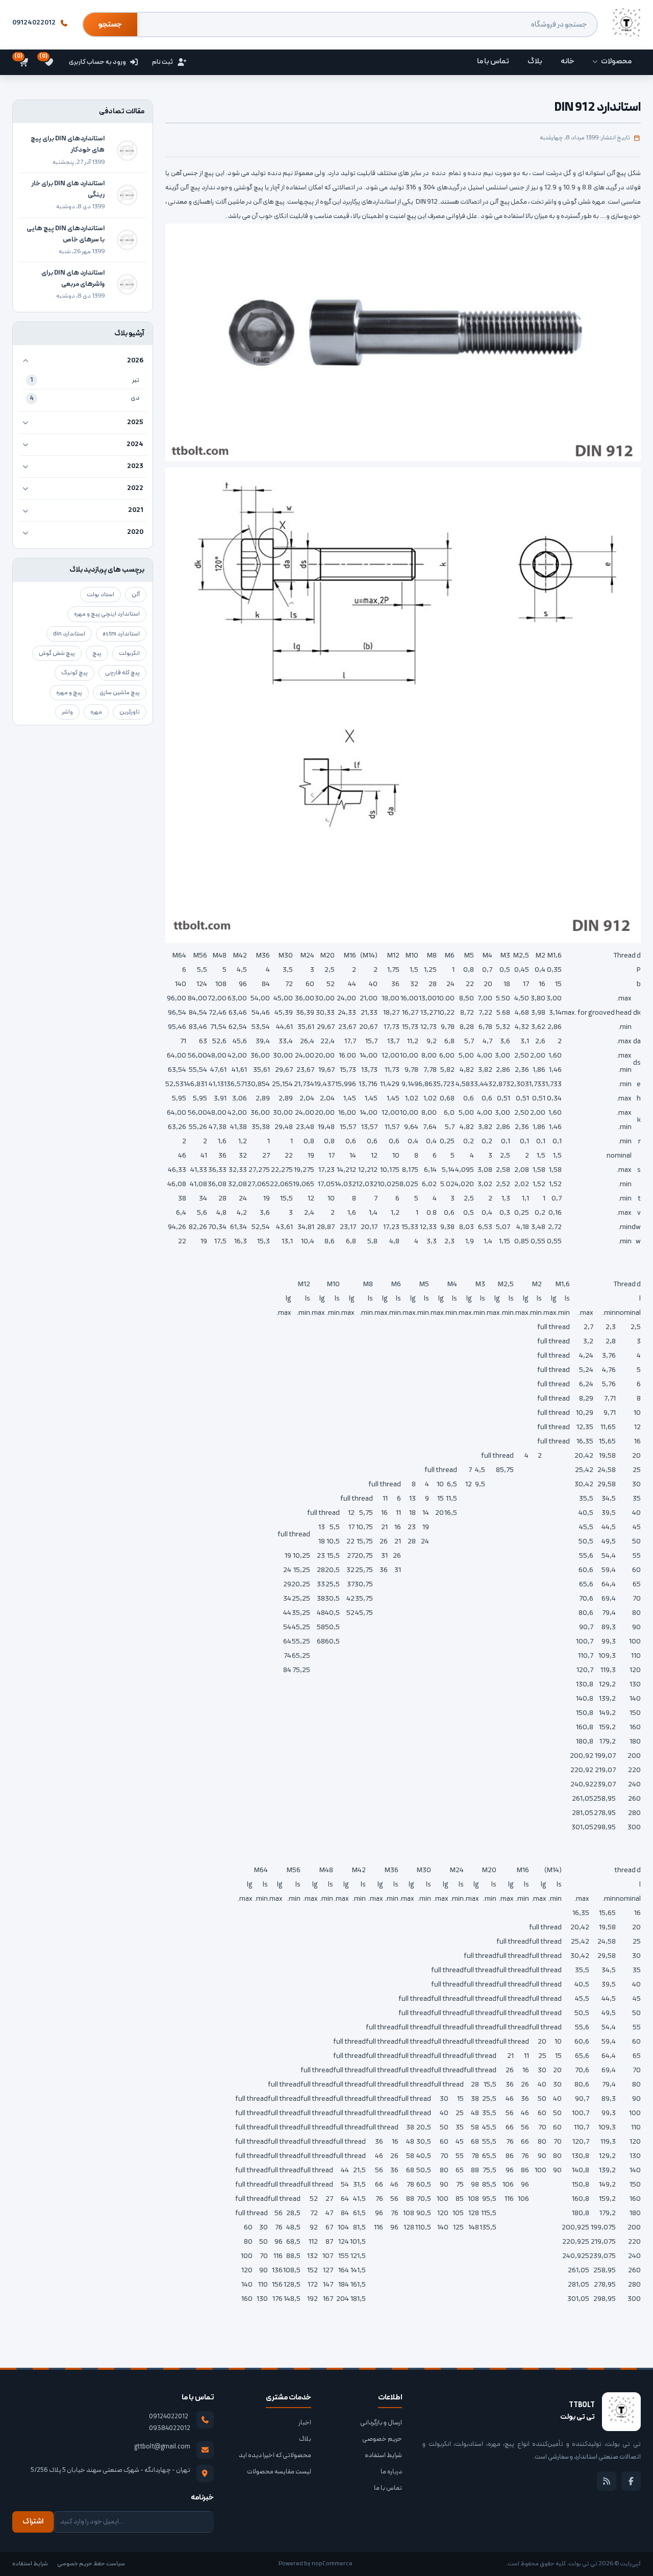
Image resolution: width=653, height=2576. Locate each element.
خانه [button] (568, 62)
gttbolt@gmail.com (162, 2447)
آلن (136, 595)
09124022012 (34, 23)
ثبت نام (162, 62)
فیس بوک (631, 2481)
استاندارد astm (121, 634)
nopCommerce (332, 2564)
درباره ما (391, 2472)
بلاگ (305, 2439)
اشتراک (33, 2522)
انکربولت (129, 653)
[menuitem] (612, 62)
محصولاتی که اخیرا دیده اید (275, 2456)
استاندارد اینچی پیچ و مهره (107, 614)
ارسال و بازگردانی (381, 2423)
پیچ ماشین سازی (120, 693)
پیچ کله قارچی (122, 673)
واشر (67, 712)
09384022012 (170, 2428)
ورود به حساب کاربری (97, 62)
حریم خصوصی (382, 2439)
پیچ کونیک (74, 673)
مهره (96, 712)
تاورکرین (130, 712)
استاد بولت (101, 595)
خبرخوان (607, 2481)
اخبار (305, 2423)
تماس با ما (388, 2488)
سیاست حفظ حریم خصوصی (91, 2564)
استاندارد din (69, 634)
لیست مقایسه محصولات (279, 2472)
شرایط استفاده (383, 2456)
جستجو (110, 25)
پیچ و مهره (69, 693)
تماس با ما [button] (493, 62)
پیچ (97, 653)
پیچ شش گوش (57, 653)
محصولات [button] (616, 62)
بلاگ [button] (535, 62)
